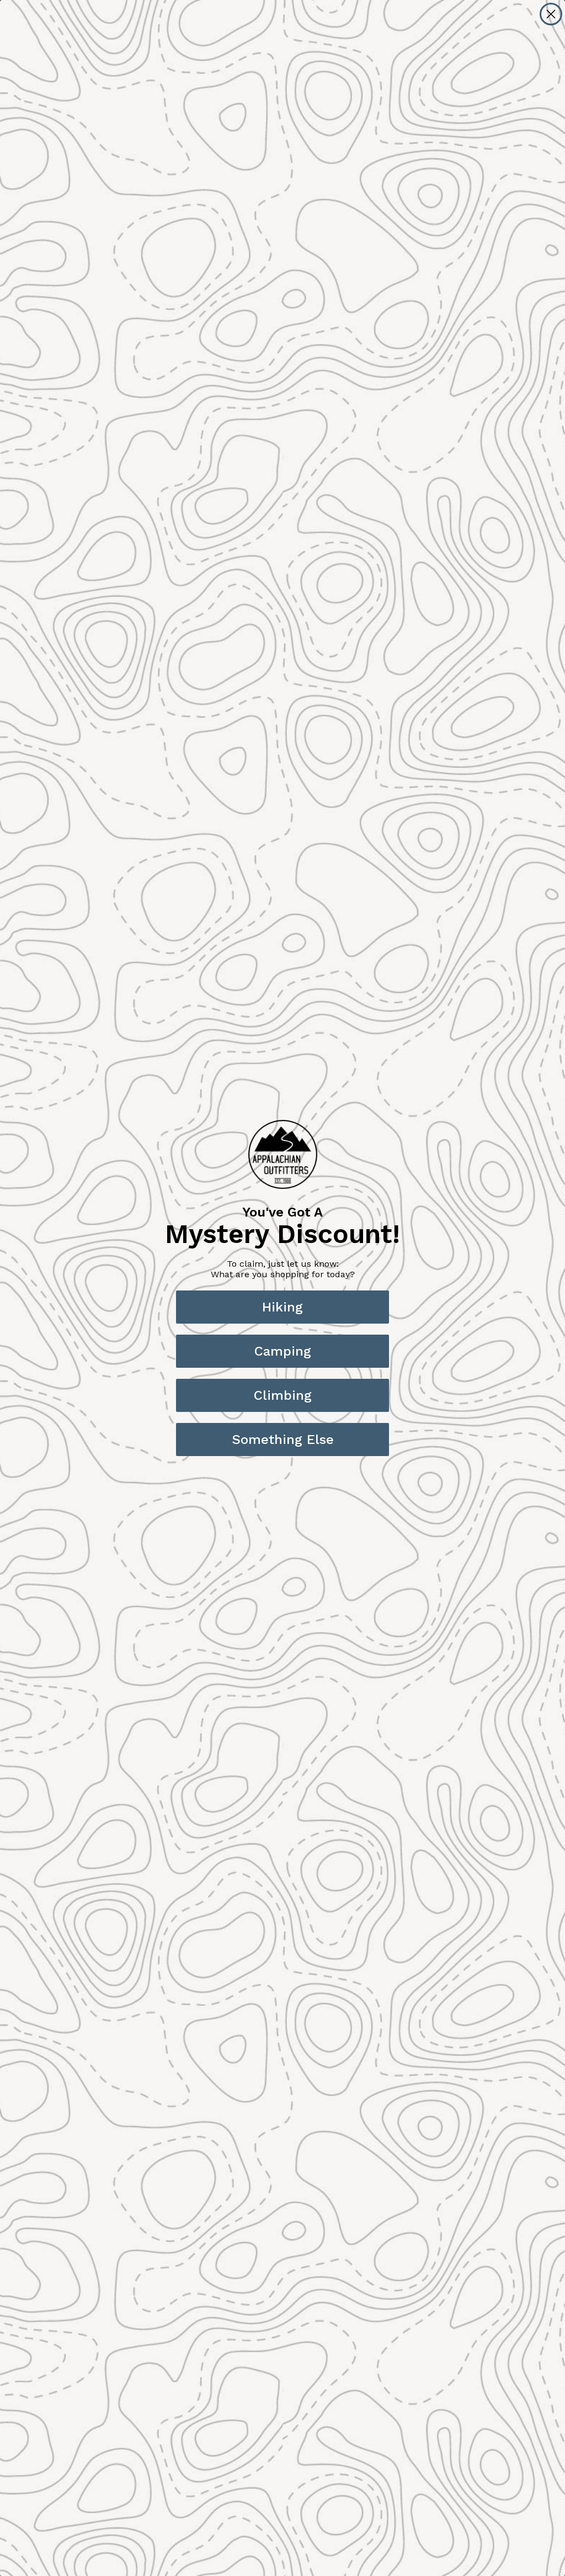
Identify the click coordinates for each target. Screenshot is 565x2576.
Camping (283, 1351)
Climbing (283, 1395)
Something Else (283, 1440)
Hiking (282, 1307)
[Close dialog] (551, 14)
